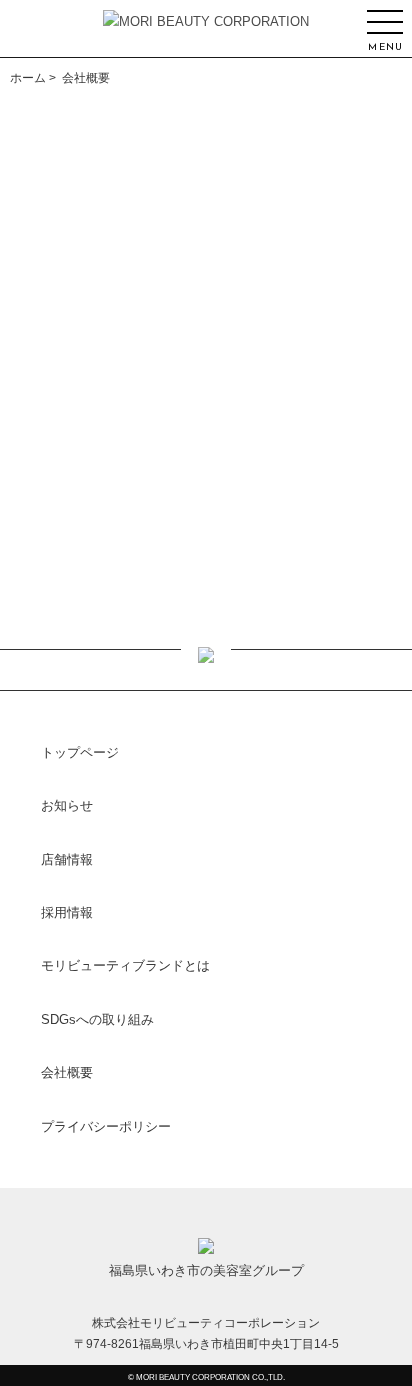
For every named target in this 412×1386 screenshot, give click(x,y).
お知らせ (67, 805)
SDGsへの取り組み (97, 1019)
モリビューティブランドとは (125, 965)
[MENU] (386, 22)
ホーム (28, 78)
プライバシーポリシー (106, 1126)
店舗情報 (67, 859)
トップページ (80, 752)
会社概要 (67, 1072)
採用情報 (67, 912)
